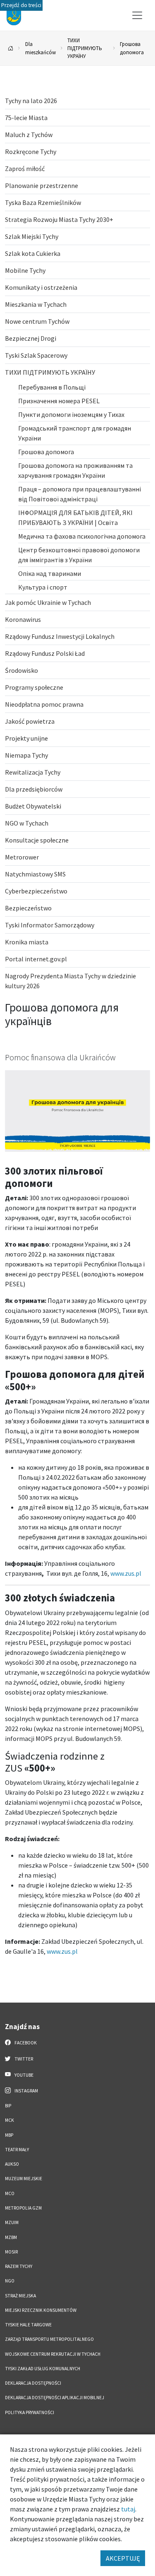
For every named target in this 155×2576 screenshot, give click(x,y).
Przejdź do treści (21, 5)
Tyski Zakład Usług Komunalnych (43, 2369)
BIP (8, 2106)
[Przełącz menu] (137, 15)
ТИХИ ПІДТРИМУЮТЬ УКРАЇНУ (85, 48)
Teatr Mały (17, 2150)
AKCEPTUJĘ (123, 2558)
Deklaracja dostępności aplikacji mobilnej (55, 2398)
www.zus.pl (126, 1573)
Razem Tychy (19, 2266)
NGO (10, 2281)
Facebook (25, 2043)
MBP (9, 2135)
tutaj (128, 2509)
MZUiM (12, 2222)
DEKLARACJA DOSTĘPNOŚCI (33, 2383)
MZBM (11, 2237)
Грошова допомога (132, 48)
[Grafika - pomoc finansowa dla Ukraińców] (77, 1110)
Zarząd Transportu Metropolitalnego (49, 2339)
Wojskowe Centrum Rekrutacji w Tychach (53, 2354)
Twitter (23, 2059)
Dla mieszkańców (41, 48)
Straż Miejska (20, 2296)
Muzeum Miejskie (24, 2179)
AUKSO (12, 2164)
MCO (10, 2193)
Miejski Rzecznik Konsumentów (41, 2310)
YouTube (24, 2075)
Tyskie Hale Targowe (28, 2325)
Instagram (26, 2091)
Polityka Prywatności (30, 2412)
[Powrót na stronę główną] (11, 48)
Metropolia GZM (23, 2208)
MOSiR (11, 2252)
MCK (10, 2120)
